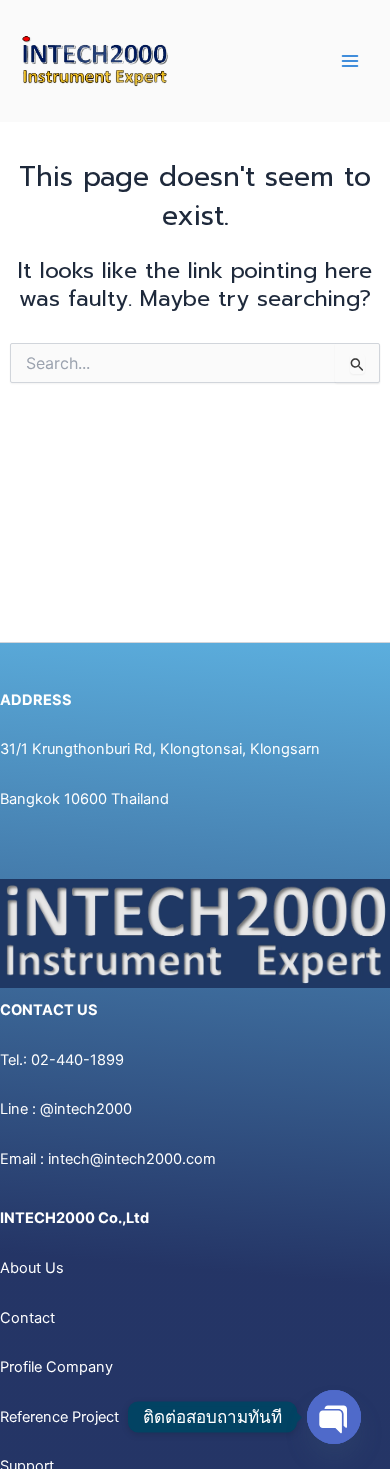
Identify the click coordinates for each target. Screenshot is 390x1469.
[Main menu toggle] (350, 61)
